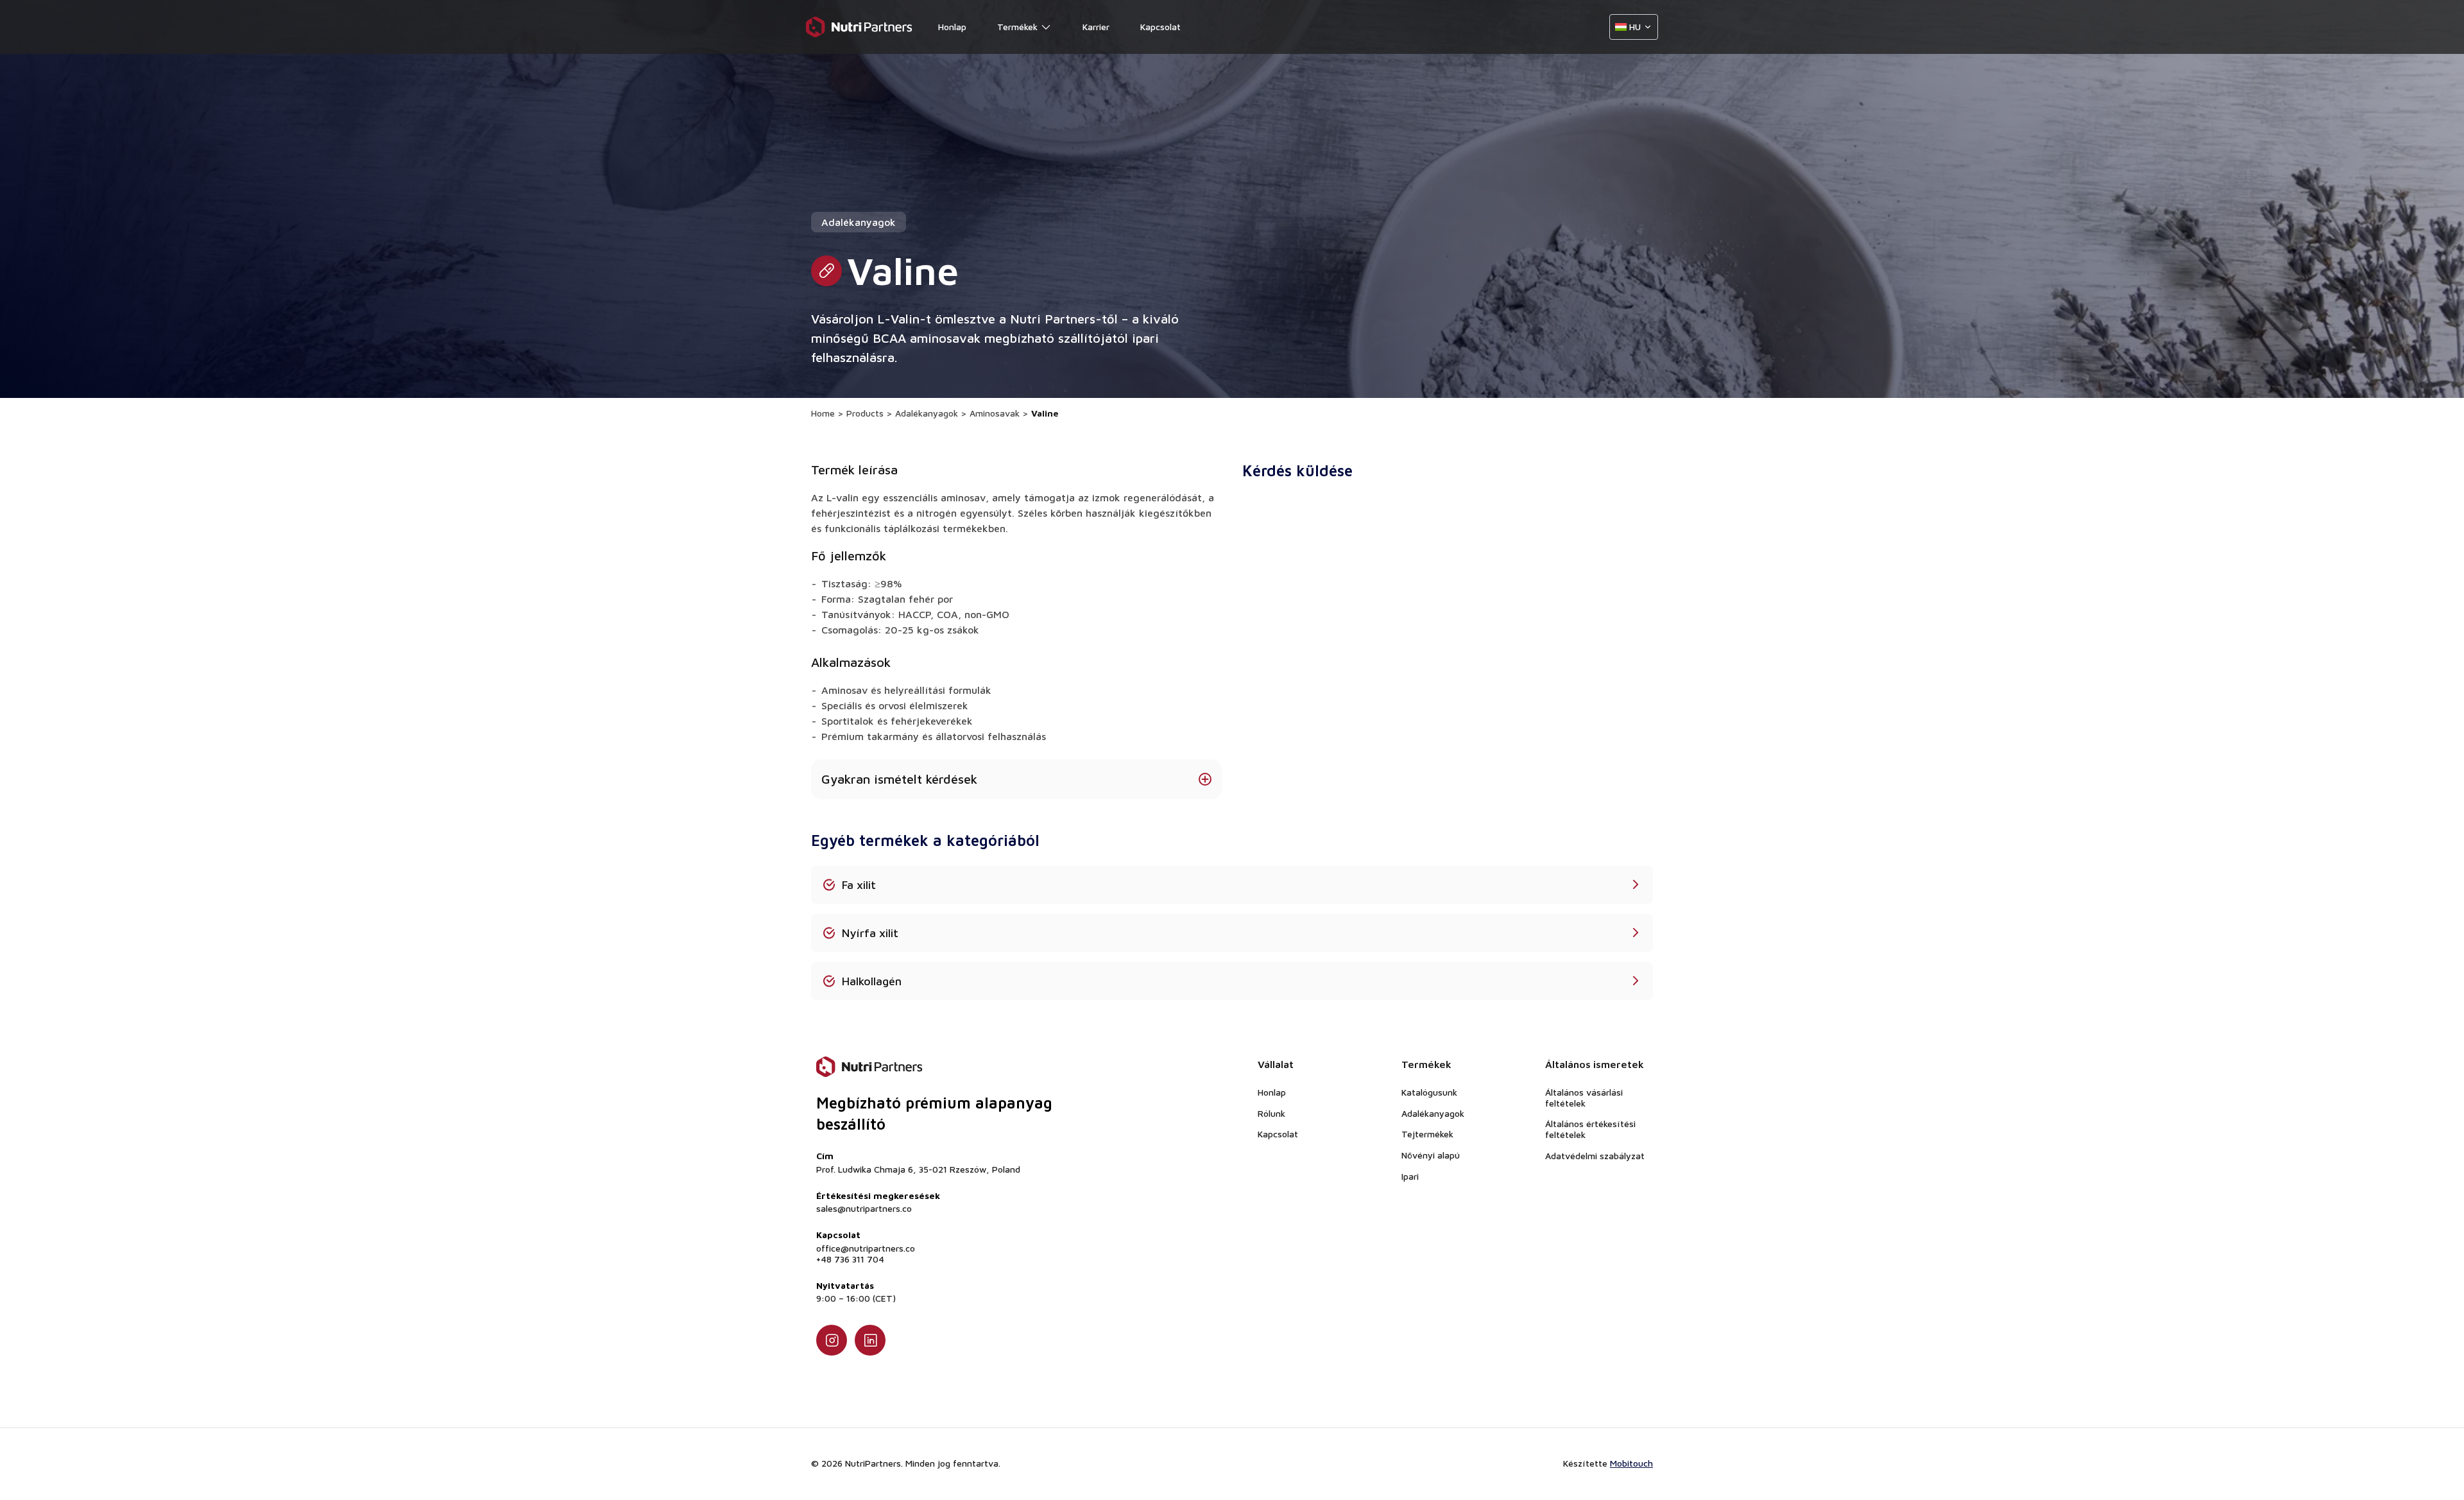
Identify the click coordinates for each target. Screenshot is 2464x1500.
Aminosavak (995, 413)
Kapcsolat (1160, 27)
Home (823, 413)
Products (865, 413)
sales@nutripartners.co (864, 1209)
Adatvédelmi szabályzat (1595, 1156)
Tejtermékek (1427, 1134)
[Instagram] (832, 1340)
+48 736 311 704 (850, 1259)
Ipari (1410, 1176)
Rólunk (1271, 1113)
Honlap (952, 27)
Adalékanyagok (927, 413)
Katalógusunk (1429, 1092)
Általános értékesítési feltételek (1590, 1129)
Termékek (1017, 27)
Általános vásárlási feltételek (1584, 1098)
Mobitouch (1631, 1463)
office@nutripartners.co (866, 1248)
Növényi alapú (1431, 1155)
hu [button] (1635, 27)
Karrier (1096, 27)
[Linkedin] (870, 1340)
